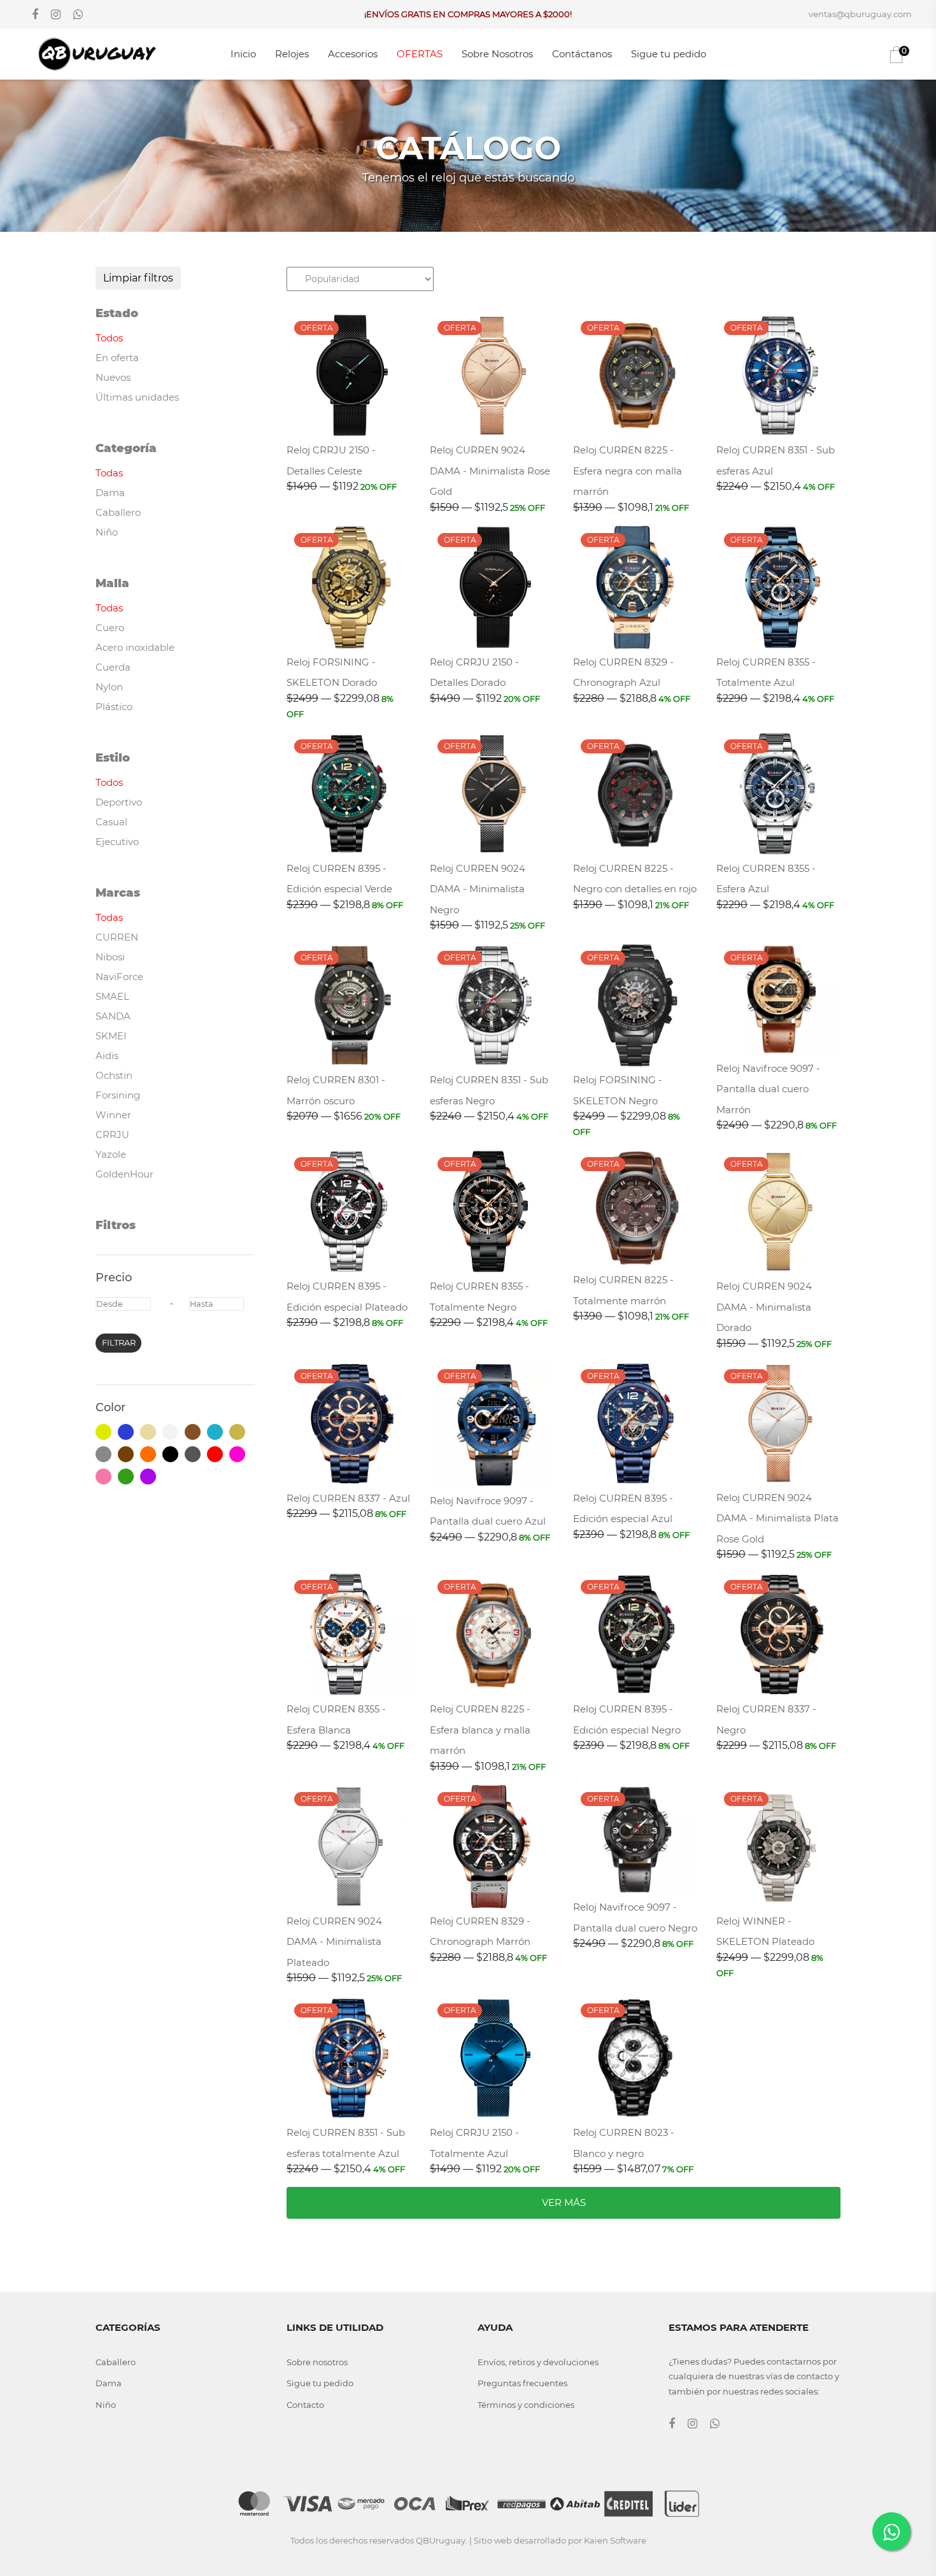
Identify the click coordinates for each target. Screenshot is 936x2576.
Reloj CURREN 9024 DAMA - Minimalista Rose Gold (490, 471)
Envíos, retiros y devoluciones (538, 2362)
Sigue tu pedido (669, 54)
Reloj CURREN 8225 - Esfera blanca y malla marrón (480, 1730)
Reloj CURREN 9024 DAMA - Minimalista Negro (478, 889)
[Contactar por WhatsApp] (891, 2531)
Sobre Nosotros (497, 54)
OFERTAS (420, 54)
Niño (106, 2405)
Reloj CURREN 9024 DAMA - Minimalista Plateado (334, 1942)
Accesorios (353, 54)
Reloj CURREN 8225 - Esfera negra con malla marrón (628, 471)
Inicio (243, 54)
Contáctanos (582, 54)
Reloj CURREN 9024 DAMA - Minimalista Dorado (764, 1307)
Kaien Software (615, 2540)
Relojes (292, 54)
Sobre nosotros (317, 2362)
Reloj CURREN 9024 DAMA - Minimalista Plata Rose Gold (777, 1518)
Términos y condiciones (526, 2405)
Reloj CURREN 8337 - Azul (348, 1498)
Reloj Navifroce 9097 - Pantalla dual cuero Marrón (768, 1089)
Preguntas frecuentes (522, 2383)
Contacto (305, 2405)
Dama (109, 2383)
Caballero (116, 2362)
